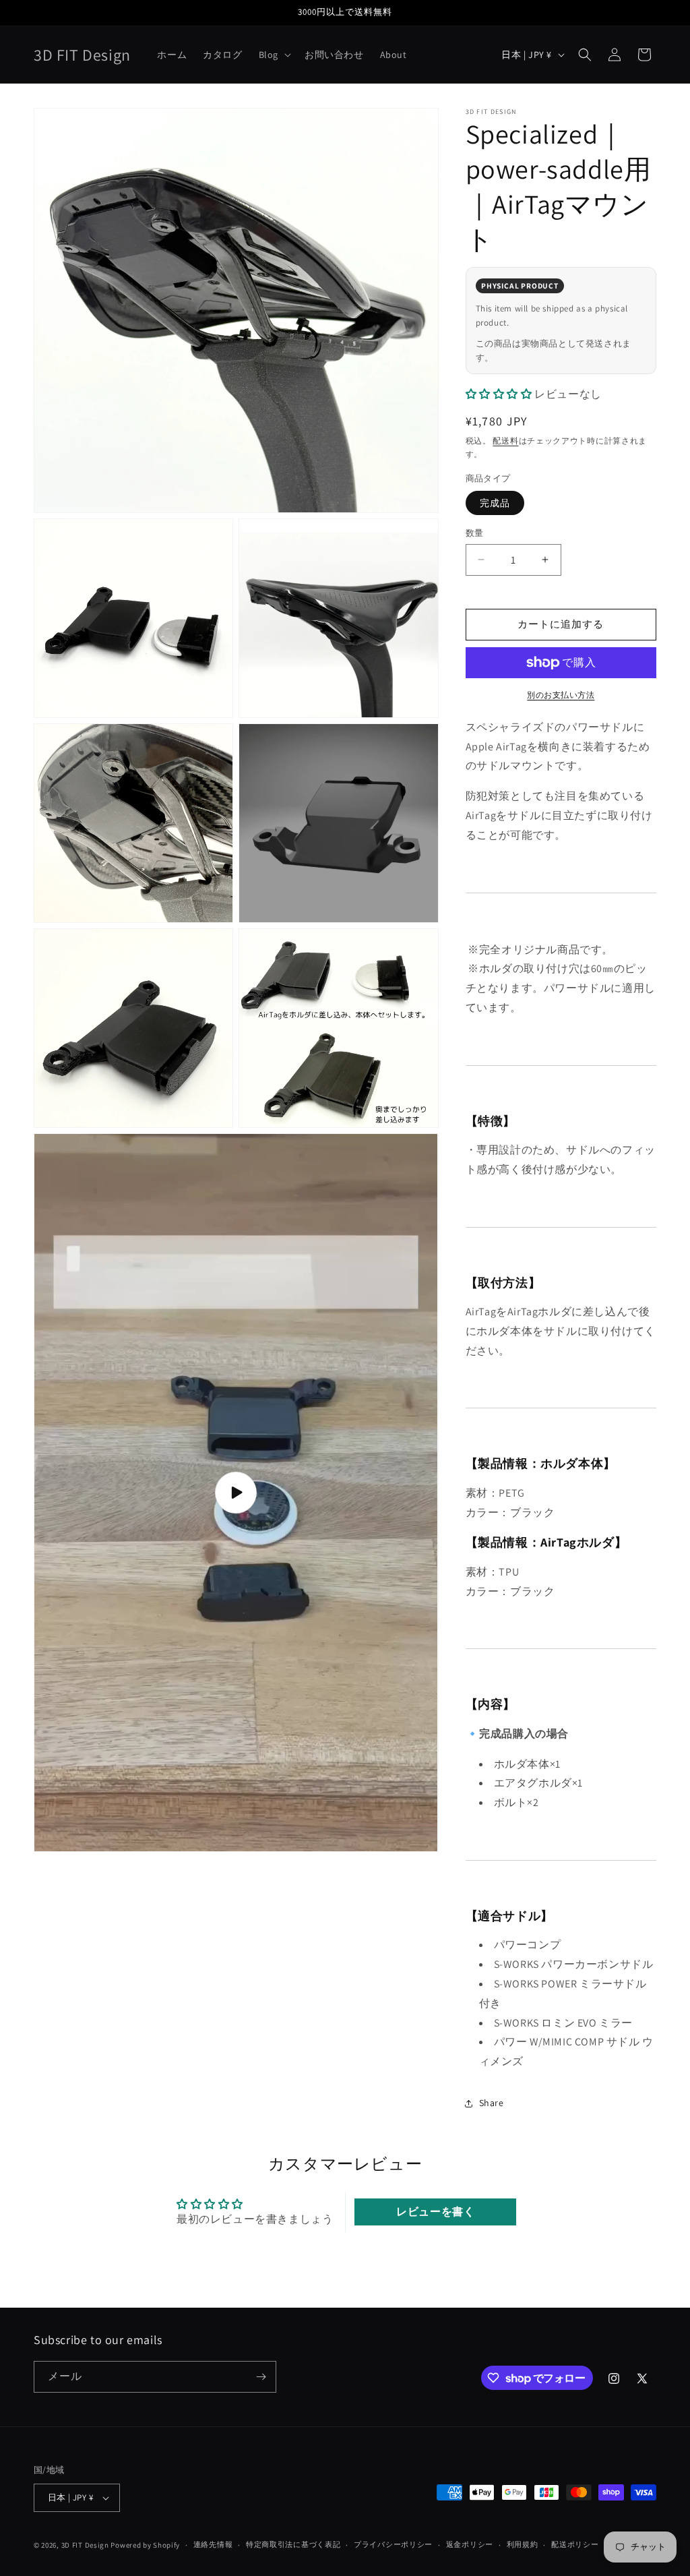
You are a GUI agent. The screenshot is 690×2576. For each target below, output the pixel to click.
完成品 (495, 503)
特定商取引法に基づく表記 (293, 2544)
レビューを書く (435, 2212)
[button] (274, 55)
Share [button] (492, 2103)
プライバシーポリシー (393, 2544)
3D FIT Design (85, 2545)
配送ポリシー (575, 2544)
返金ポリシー (470, 2544)
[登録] (261, 2377)
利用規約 (523, 2544)
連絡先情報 (213, 2544)
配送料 (505, 441)
